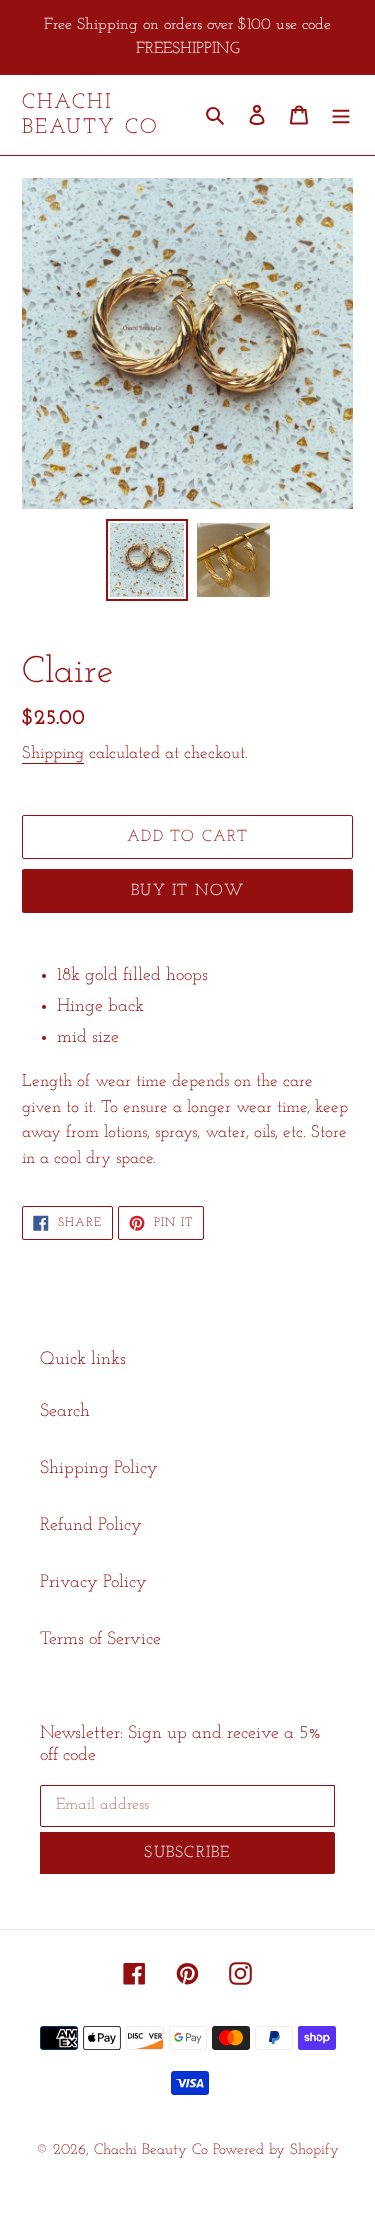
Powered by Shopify (276, 2150)
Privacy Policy (93, 1583)
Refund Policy (91, 1526)
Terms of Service (100, 1640)
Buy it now (187, 891)
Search (65, 1412)
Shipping (53, 753)
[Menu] (341, 115)
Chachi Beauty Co (90, 115)
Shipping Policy (99, 1469)
